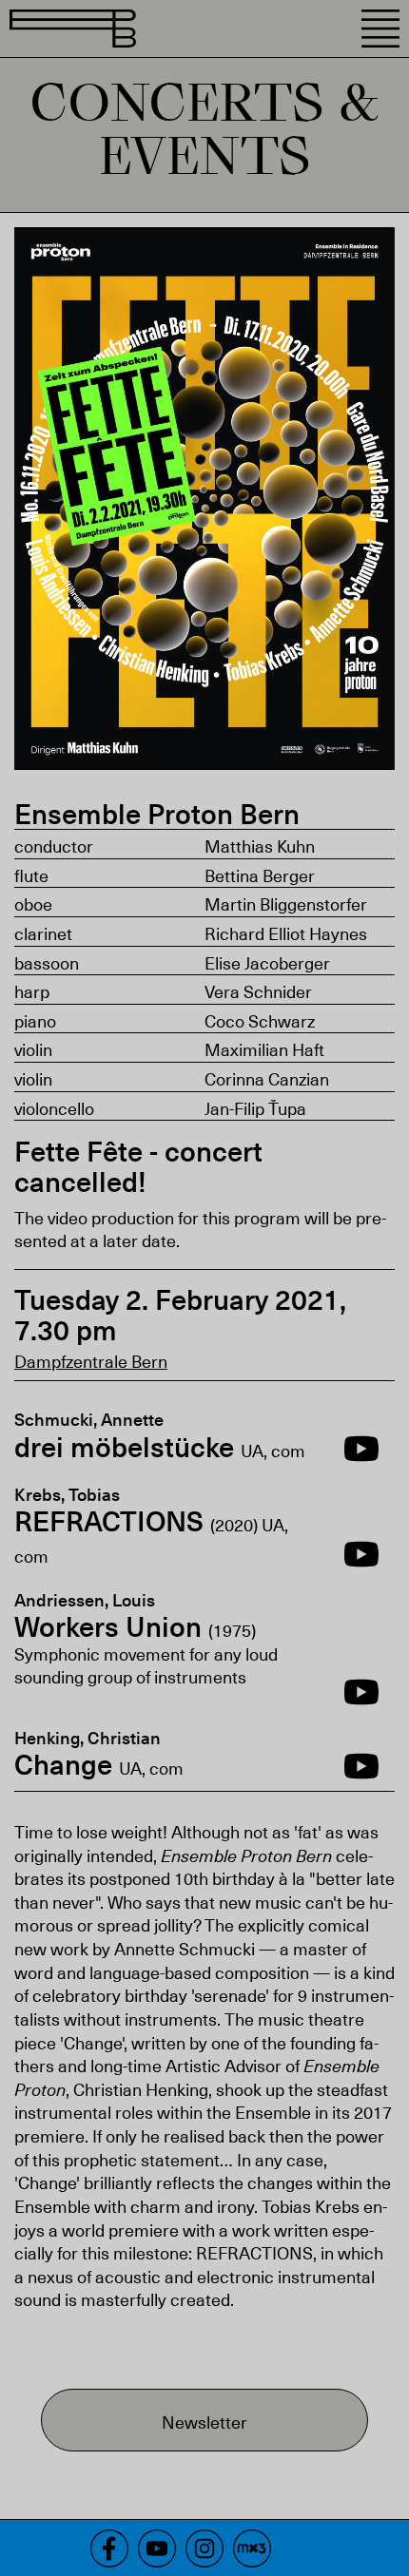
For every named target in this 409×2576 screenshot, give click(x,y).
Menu (380, 29)
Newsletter (204, 2422)
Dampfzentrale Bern (91, 1361)
